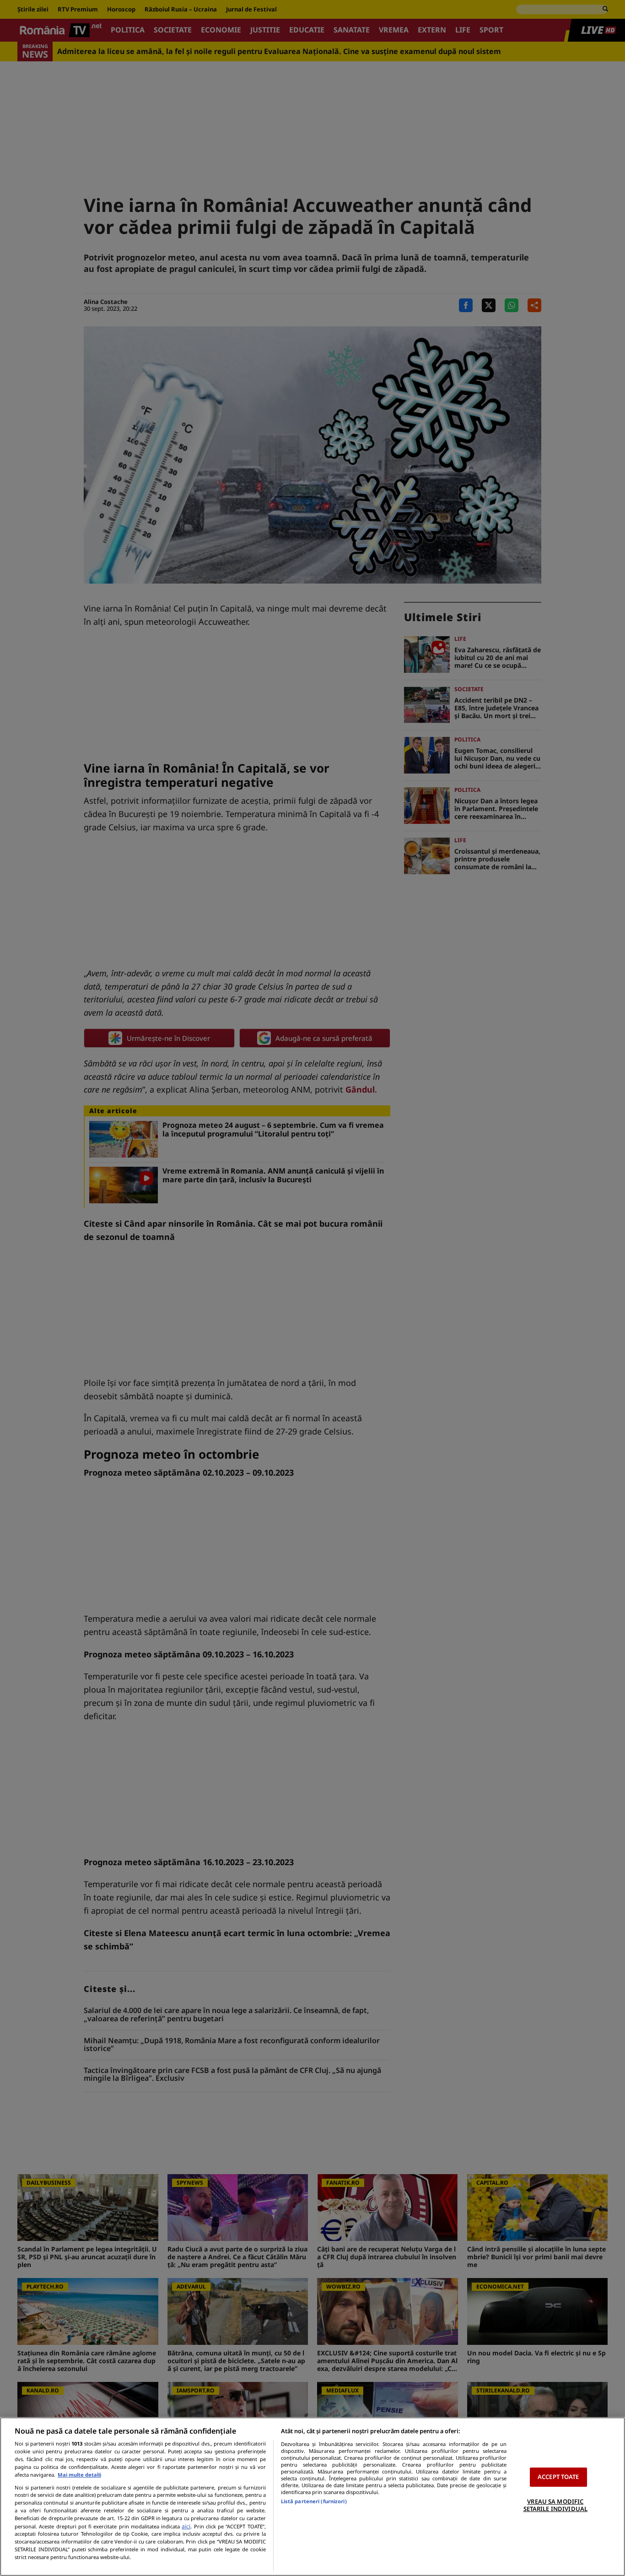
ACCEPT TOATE (558, 2477)
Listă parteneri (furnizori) (314, 2501)
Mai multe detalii (79, 2475)
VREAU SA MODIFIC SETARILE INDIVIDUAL (555, 2505)
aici (186, 2526)
